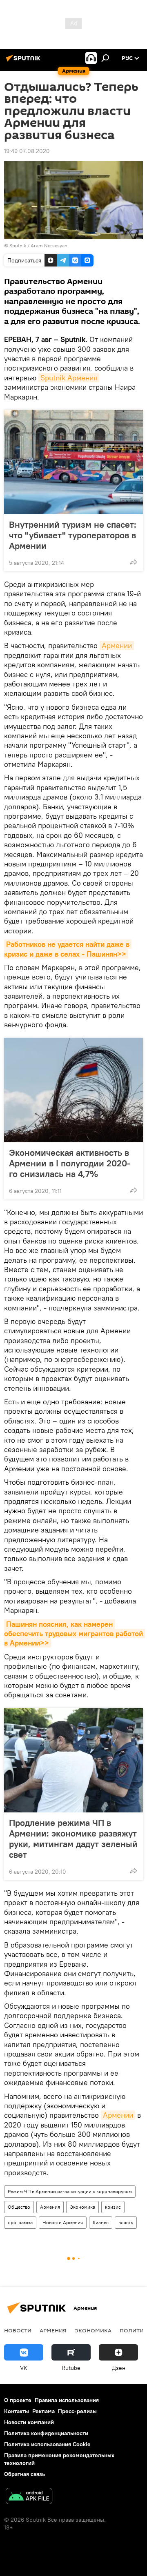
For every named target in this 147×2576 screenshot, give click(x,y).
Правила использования (67, 2400)
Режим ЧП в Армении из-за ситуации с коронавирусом (70, 2191)
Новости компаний (29, 2422)
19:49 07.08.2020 (27, 151)
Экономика (82, 2207)
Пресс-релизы (77, 2411)
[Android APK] (29, 2497)
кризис (113, 2207)
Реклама (43, 2411)
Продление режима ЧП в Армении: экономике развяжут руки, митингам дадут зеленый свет (73, 1839)
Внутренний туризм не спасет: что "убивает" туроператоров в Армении (73, 535)
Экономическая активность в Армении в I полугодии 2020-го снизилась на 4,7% (70, 1163)
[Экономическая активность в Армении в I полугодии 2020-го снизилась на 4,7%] (73, 1090)
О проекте (18, 2400)
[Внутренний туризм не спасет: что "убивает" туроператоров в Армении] (73, 462)
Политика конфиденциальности (46, 2433)
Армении (117, 645)
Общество (19, 2207)
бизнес (101, 2222)
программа (20, 2222)
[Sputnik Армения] (24, 61)
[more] (134, 562)
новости (18, 2330)
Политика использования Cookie (47, 2444)
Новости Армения (63, 2222)
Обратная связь (24, 2474)
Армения (50, 2207)
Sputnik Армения (69, 378)
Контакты (17, 2411)
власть (126, 2222)
